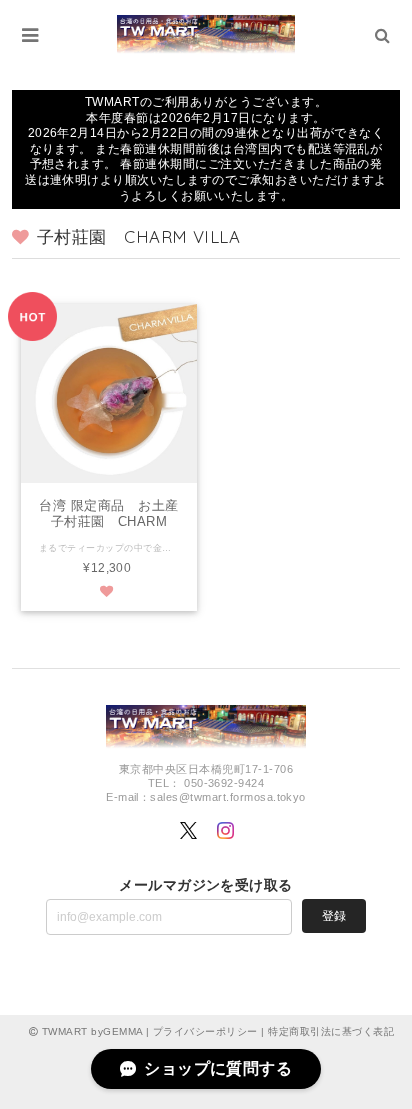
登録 (334, 916)
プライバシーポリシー (205, 1031)
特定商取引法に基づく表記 (331, 1031)
